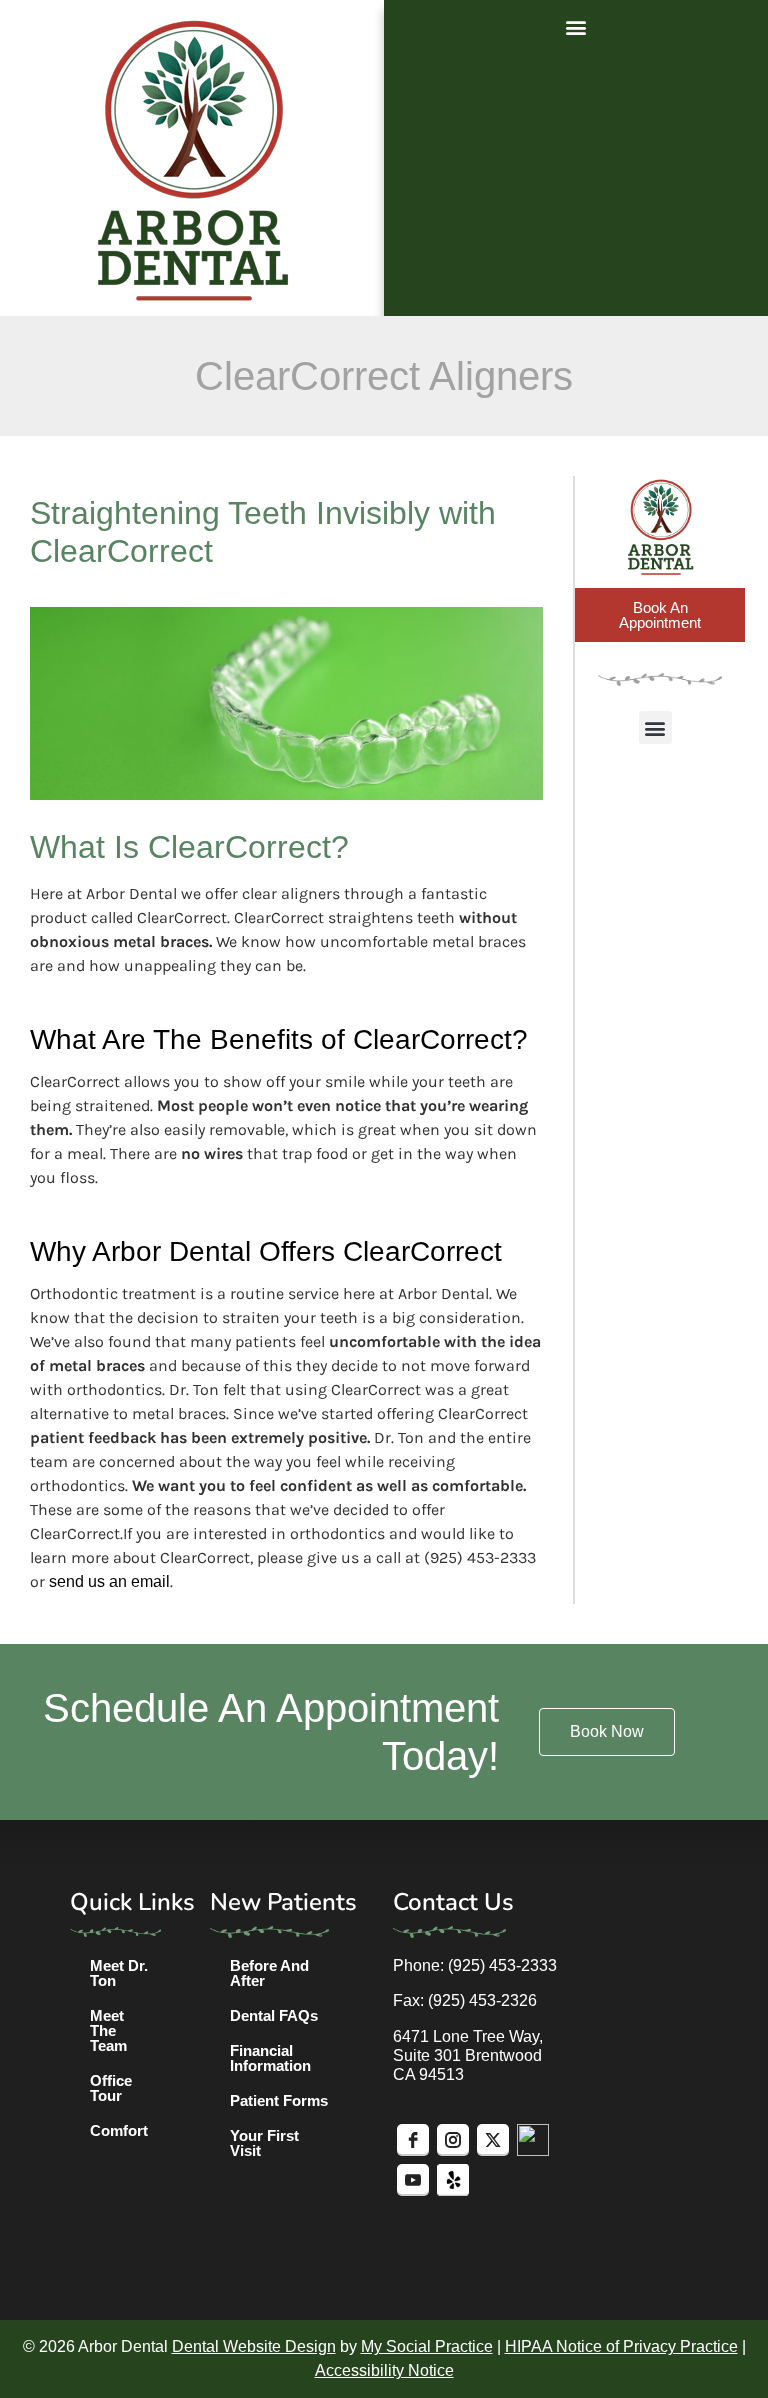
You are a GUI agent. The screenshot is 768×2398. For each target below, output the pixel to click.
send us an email (109, 1581)
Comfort (119, 2130)
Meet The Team (108, 2030)
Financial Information (270, 2058)
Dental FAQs (274, 2015)
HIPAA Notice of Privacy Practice (621, 2346)
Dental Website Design (254, 2346)
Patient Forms (279, 2100)
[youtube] (413, 2180)
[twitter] (493, 2140)
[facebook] (413, 2140)
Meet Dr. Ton (119, 1973)
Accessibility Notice (384, 2370)
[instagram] (453, 2140)
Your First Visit (264, 2143)
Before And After (269, 1973)
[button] (576, 26)
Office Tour (111, 2088)
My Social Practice (427, 2346)
